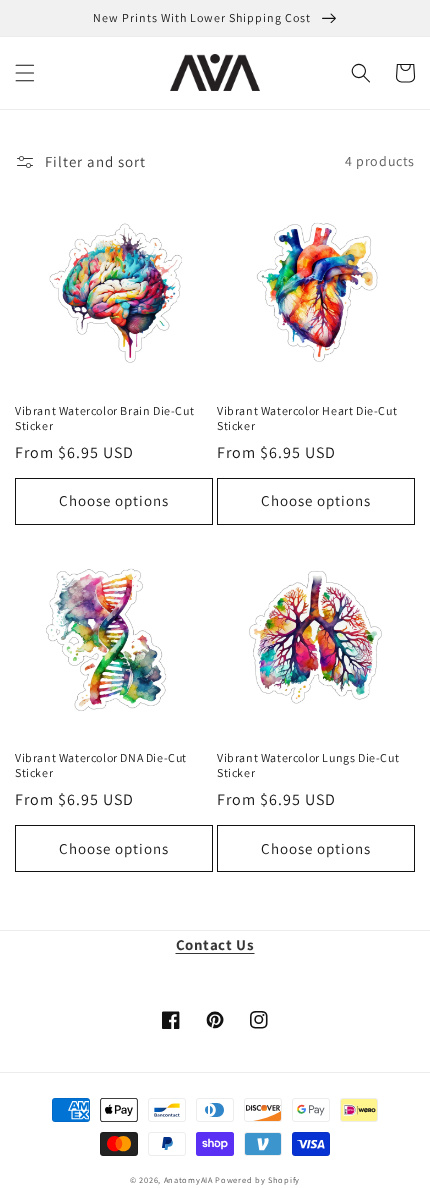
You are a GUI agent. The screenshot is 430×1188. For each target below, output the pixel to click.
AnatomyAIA (188, 1179)
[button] (25, 73)
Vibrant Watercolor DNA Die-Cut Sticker (101, 765)
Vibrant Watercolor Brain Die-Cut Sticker (104, 418)
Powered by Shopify (257, 1179)
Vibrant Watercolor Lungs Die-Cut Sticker (308, 765)
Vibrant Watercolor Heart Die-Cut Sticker (307, 418)
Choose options (114, 500)
